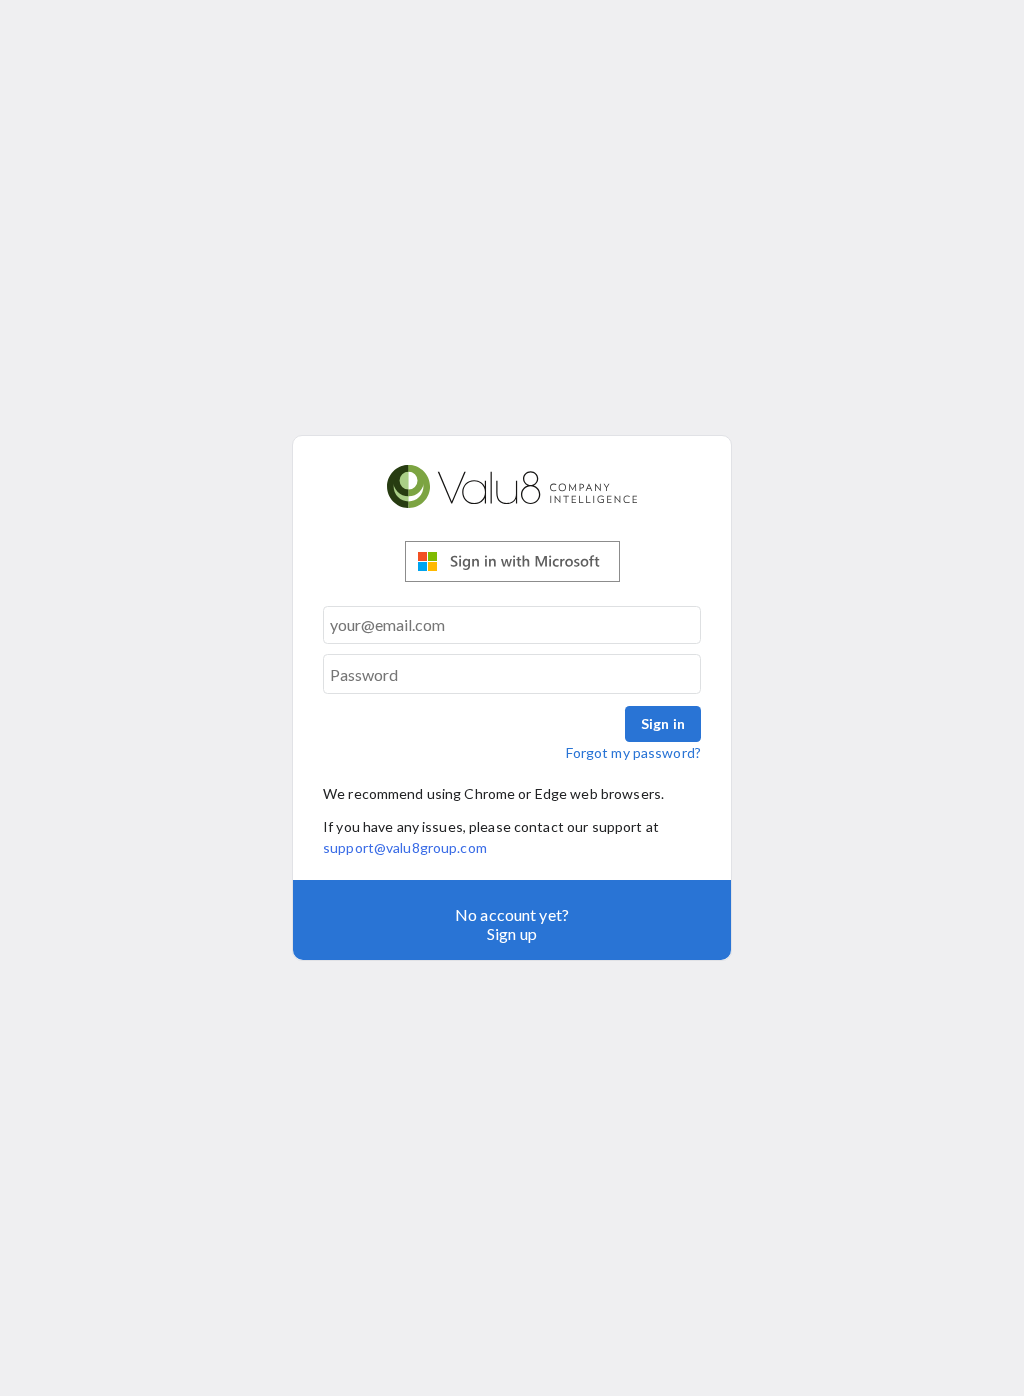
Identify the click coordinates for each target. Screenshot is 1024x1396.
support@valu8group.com (405, 847)
